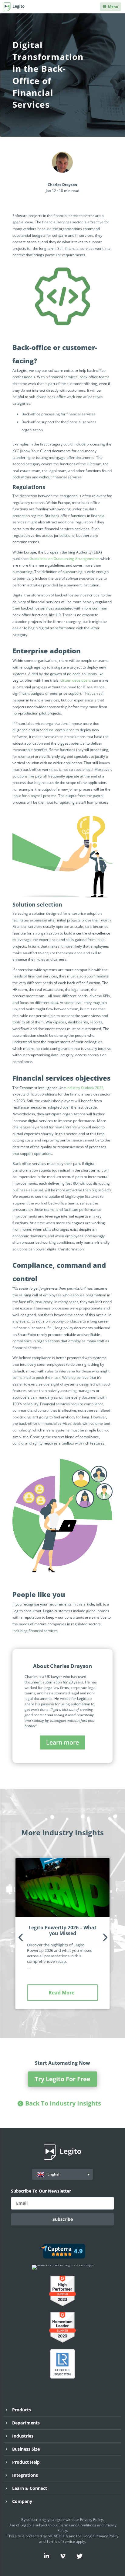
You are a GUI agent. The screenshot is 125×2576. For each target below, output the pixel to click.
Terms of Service (61, 2541)
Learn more (62, 1742)
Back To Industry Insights (63, 2103)
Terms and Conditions (78, 2525)
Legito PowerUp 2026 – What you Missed (62, 1930)
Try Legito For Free (62, 2079)
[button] (20, 1937)
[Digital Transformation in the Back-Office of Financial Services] (62, 854)
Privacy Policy (91, 2520)
